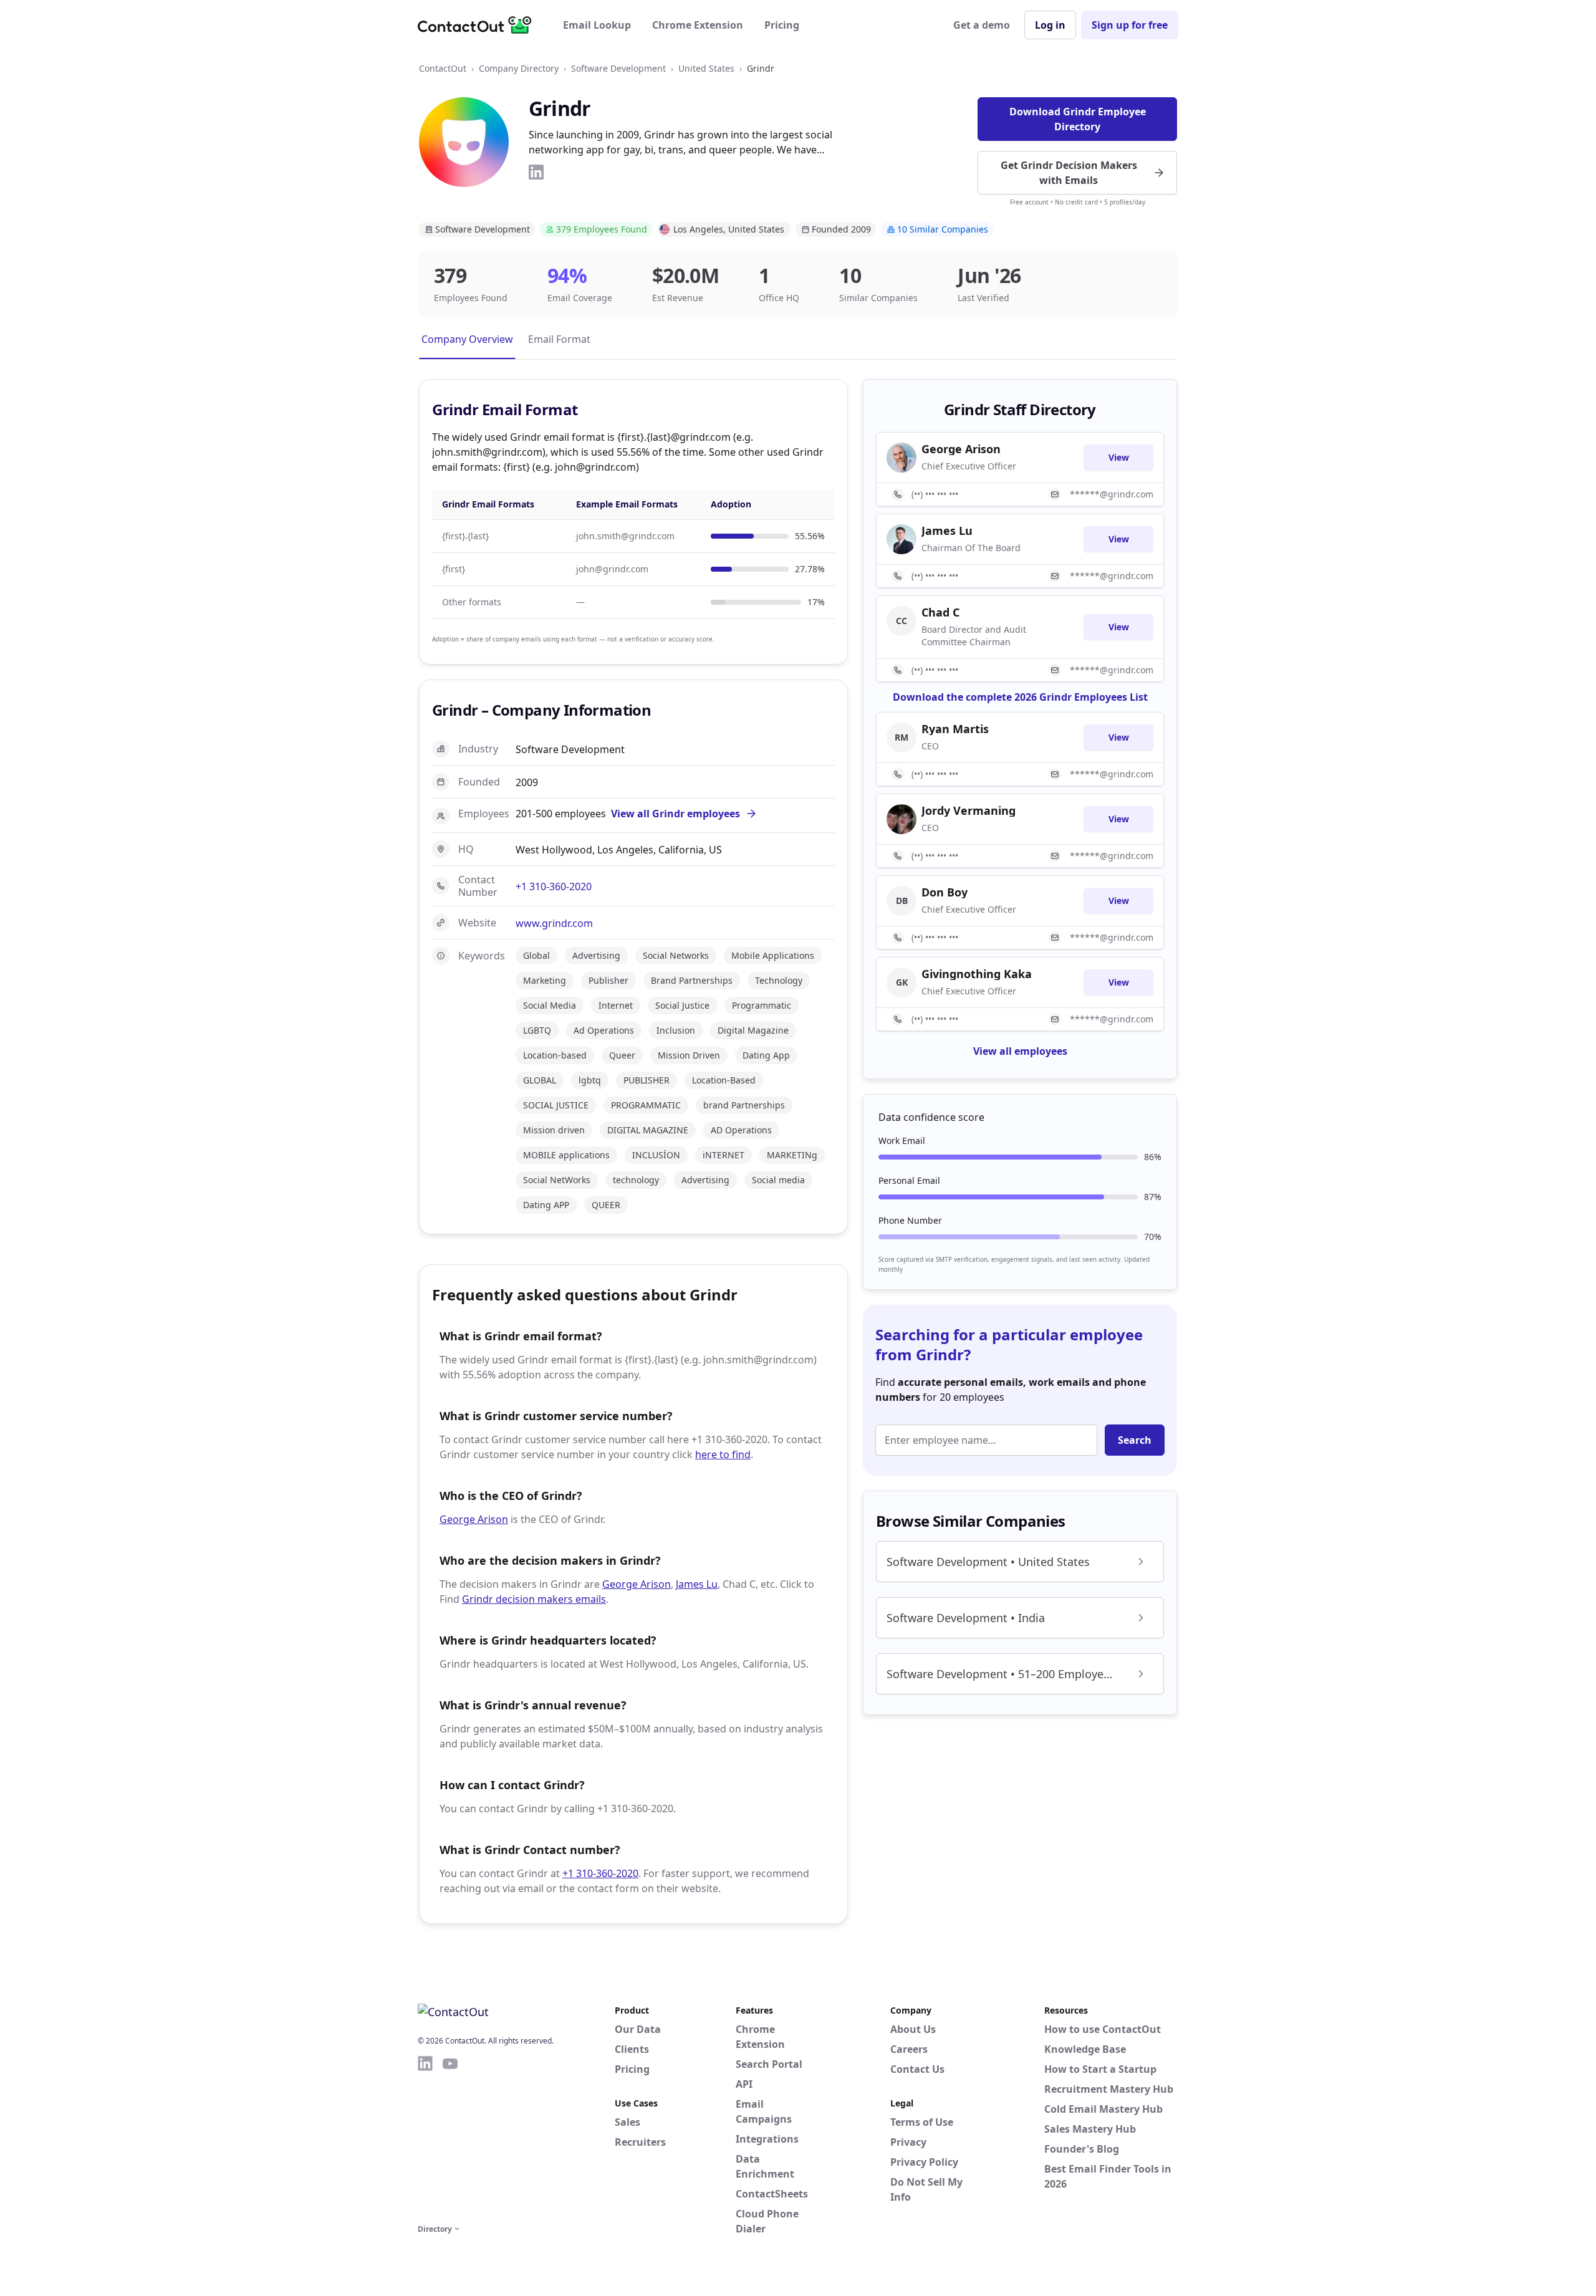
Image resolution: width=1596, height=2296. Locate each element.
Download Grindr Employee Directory (1078, 119)
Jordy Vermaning (969, 810)
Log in (1050, 25)
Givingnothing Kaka (977, 974)
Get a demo (982, 25)
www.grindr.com (554, 923)
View (1119, 457)
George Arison (474, 1519)
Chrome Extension (698, 25)
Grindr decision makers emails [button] (534, 1599)
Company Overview (467, 339)
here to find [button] (723, 1454)
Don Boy (945, 892)
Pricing (782, 25)
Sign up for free (1130, 25)
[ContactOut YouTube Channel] (450, 2138)
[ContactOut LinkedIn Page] (425, 2138)
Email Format (559, 339)
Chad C (940, 612)
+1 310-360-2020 (554, 886)
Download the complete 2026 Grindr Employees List (1020, 697)
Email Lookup (597, 25)
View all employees (1020, 1051)
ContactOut (443, 68)
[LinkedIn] (536, 172)
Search (1135, 1440)
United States (706, 68)
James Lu (697, 1584)
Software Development (618, 68)
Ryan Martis (955, 729)
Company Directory (519, 68)
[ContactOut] (479, 25)
